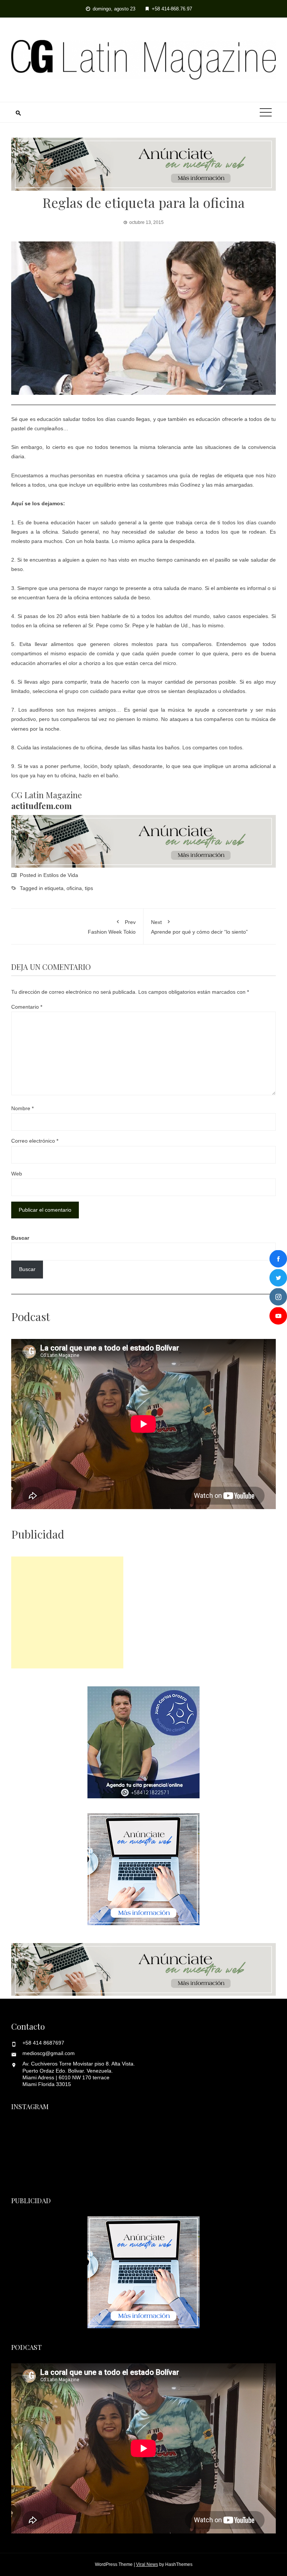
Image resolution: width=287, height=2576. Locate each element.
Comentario (27, 1007)
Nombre (22, 1108)
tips (89, 888)
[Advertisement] (67, 1612)
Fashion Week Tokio (112, 927)
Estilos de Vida (61, 875)
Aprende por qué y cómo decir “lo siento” (199, 927)
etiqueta (54, 888)
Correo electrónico (35, 1141)
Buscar (20, 1238)
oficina (74, 888)
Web (17, 1174)
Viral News (147, 2564)
